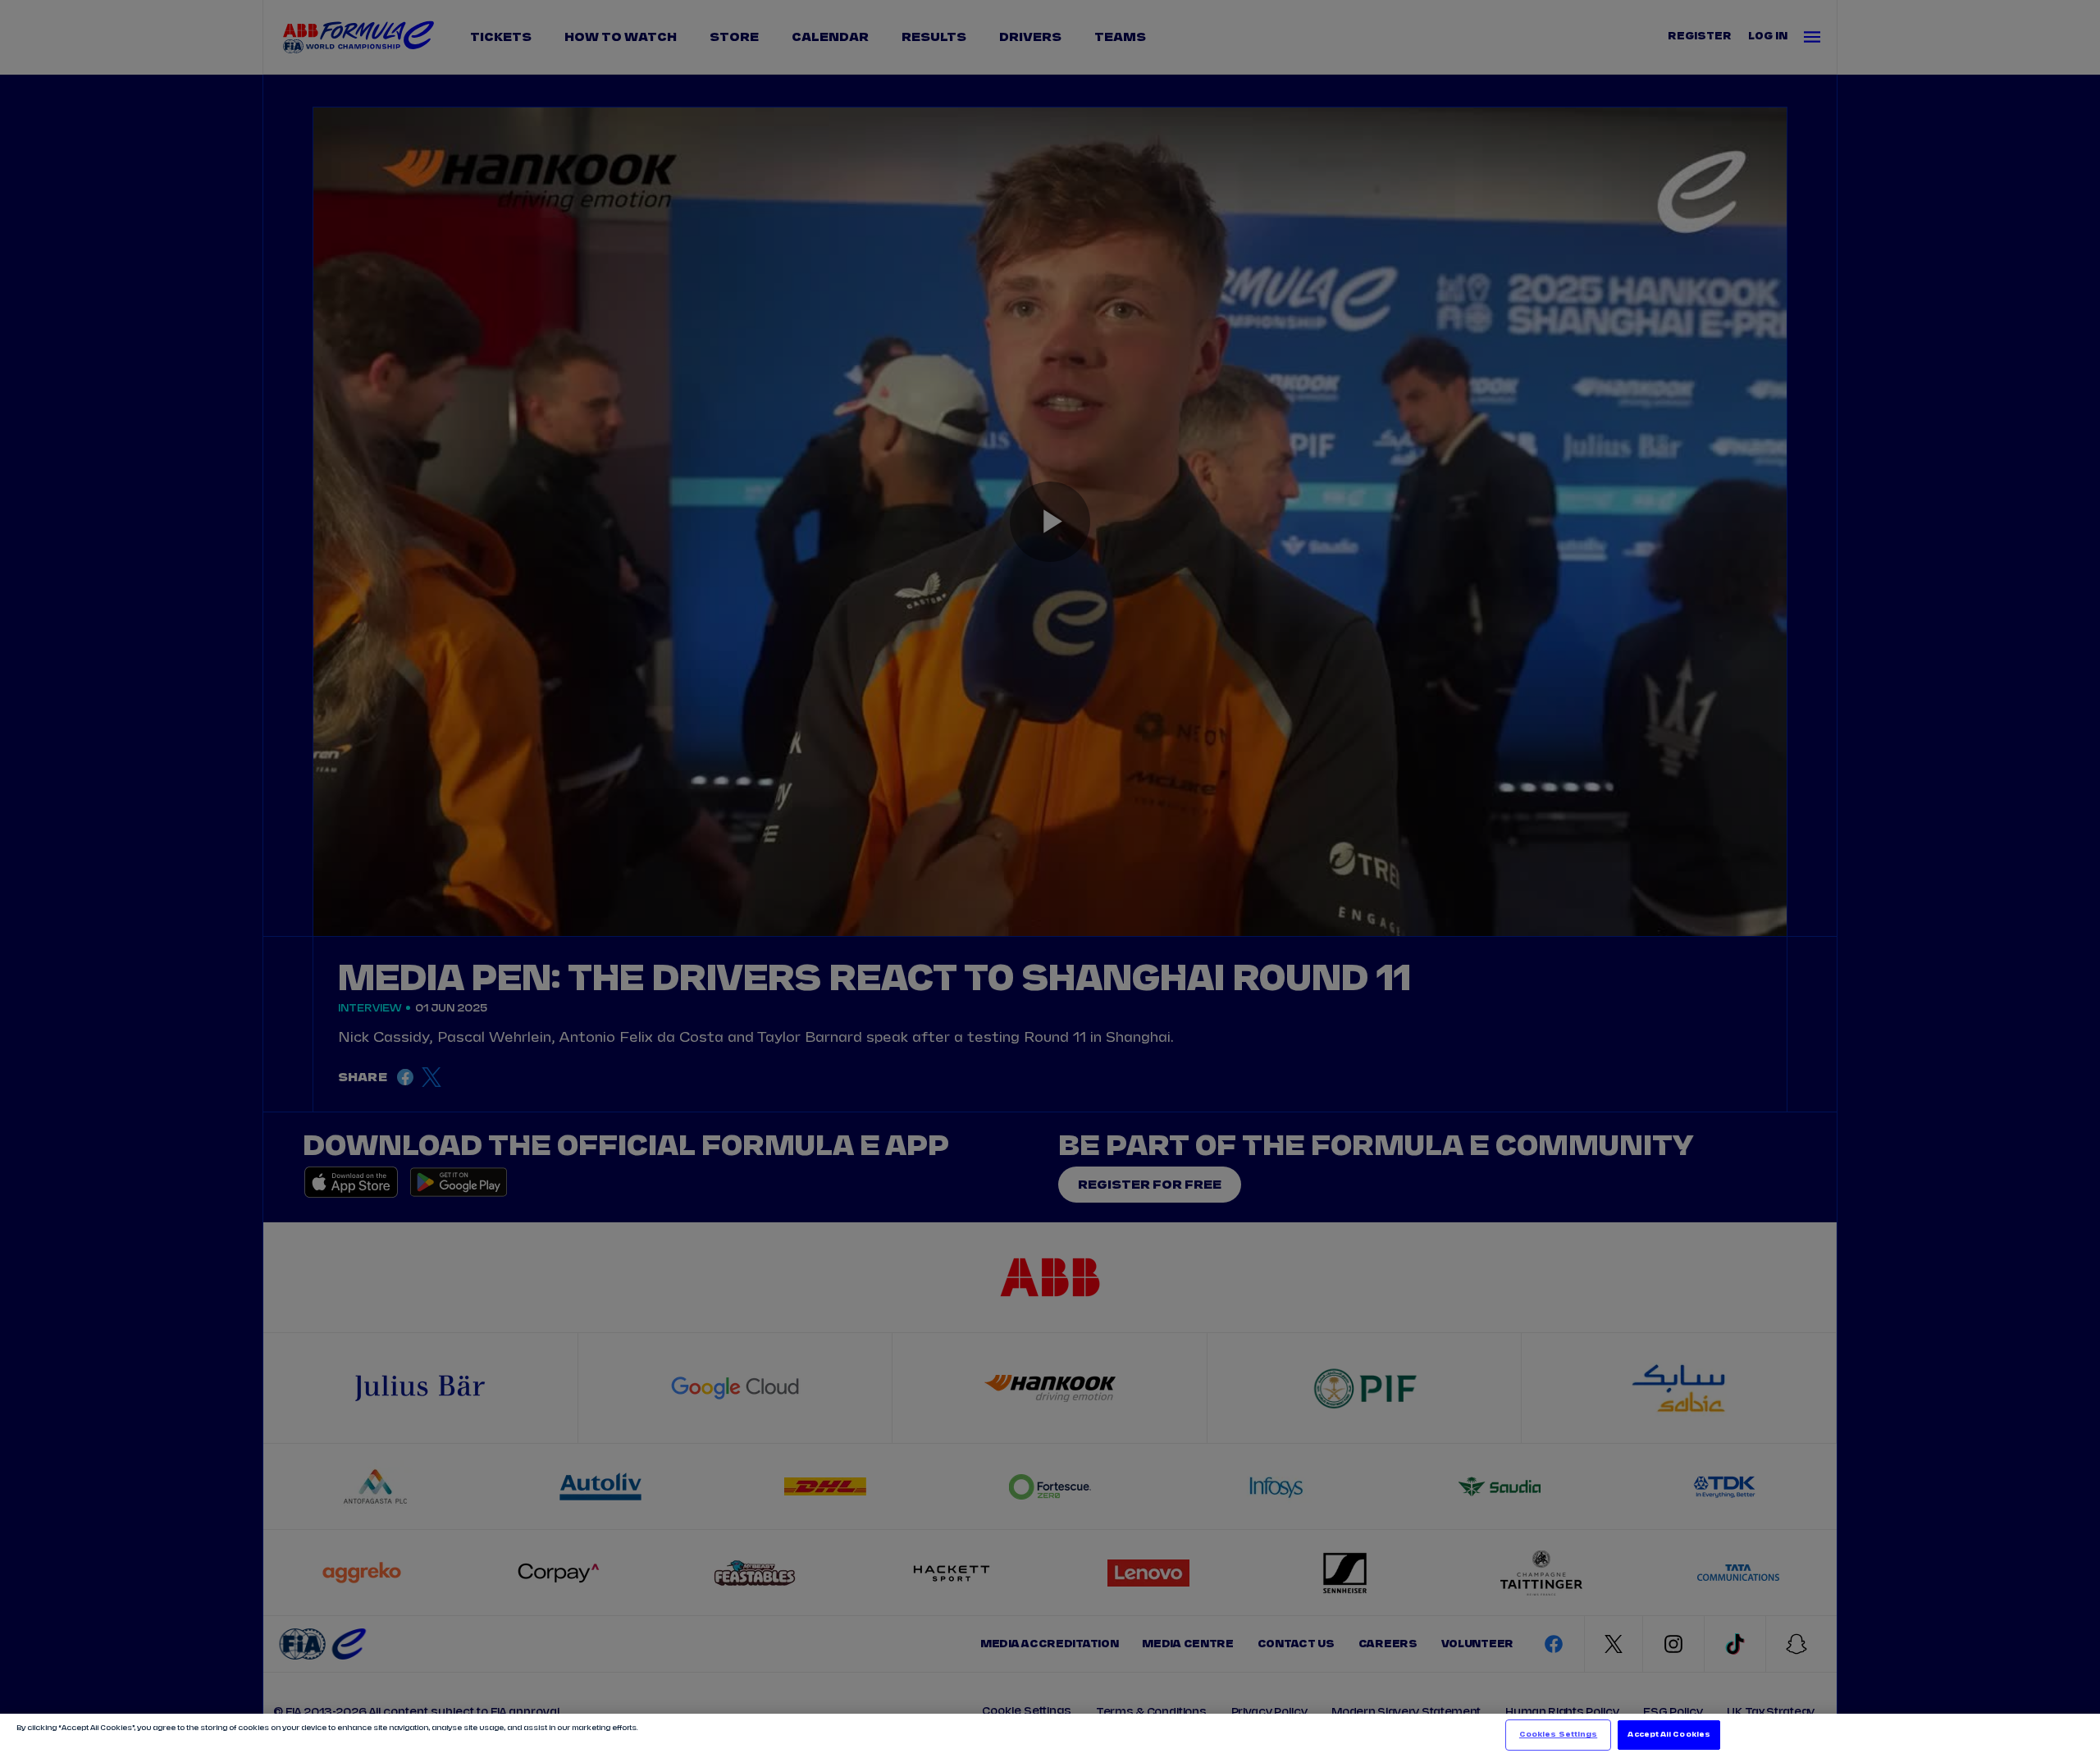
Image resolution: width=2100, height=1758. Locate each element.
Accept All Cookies (1669, 1735)
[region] (1050, 1736)
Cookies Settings (1558, 1735)
